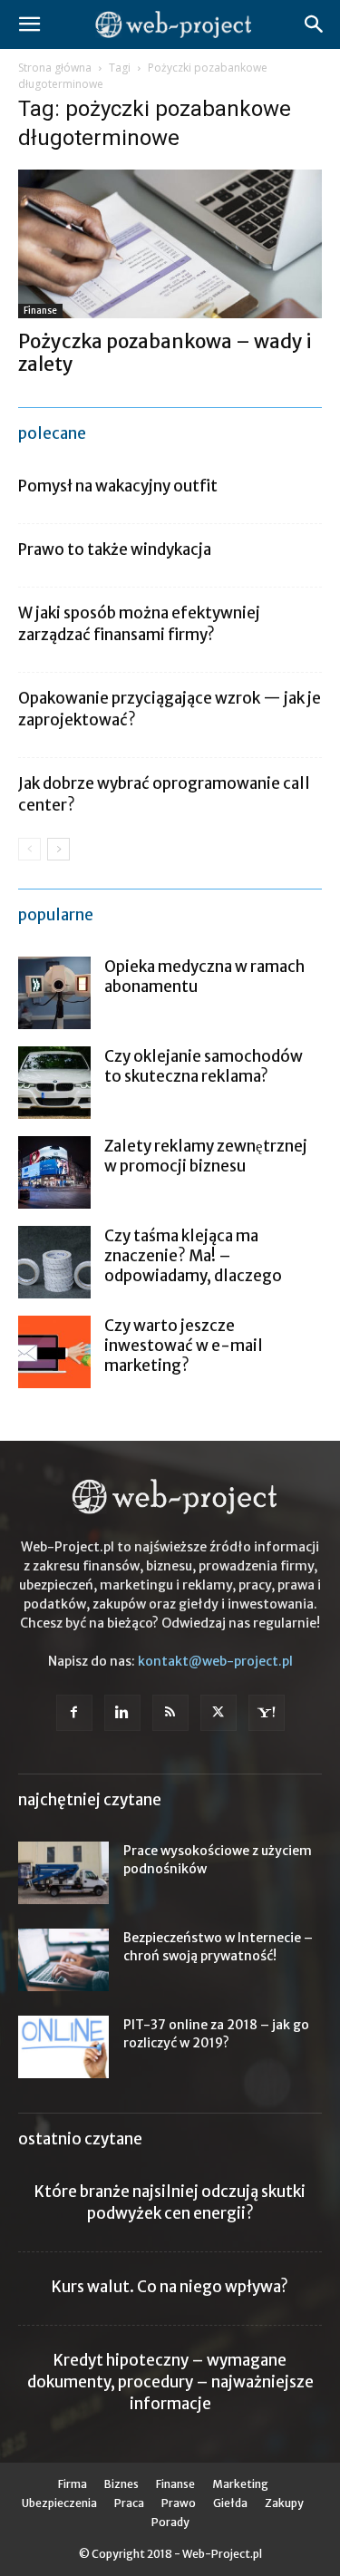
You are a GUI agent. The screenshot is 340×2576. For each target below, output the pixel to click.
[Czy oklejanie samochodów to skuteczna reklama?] (54, 1083)
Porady (170, 2522)
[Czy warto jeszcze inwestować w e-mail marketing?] (54, 1352)
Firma (73, 2484)
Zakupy (284, 2503)
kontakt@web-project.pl (215, 1661)
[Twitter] (219, 1713)
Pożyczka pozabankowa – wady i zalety (165, 353)
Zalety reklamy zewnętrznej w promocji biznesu (206, 1156)
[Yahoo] (267, 1713)
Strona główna (55, 68)
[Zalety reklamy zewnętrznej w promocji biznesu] (54, 1172)
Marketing (240, 2484)
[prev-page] (29, 849)
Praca (129, 2503)
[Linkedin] (122, 1713)
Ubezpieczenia (59, 2503)
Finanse (40, 311)
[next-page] (58, 849)
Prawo (179, 2503)
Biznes (121, 2484)
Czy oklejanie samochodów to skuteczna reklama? (204, 1066)
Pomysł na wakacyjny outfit (118, 486)
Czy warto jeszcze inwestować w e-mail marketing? (184, 1346)
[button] (29, 24)
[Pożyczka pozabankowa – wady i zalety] (170, 244)
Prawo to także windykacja (115, 549)
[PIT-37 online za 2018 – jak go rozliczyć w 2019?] (63, 2047)
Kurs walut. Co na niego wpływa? (170, 2287)
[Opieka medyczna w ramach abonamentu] (54, 993)
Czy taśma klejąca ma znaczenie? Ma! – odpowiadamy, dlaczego (193, 1256)
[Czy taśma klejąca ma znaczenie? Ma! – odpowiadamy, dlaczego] (54, 1262)
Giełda (230, 2503)
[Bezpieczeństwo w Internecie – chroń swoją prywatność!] (63, 1960)
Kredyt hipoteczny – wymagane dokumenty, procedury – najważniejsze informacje (170, 2382)
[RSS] (170, 1713)
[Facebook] (74, 1713)
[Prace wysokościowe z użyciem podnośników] (63, 1873)
